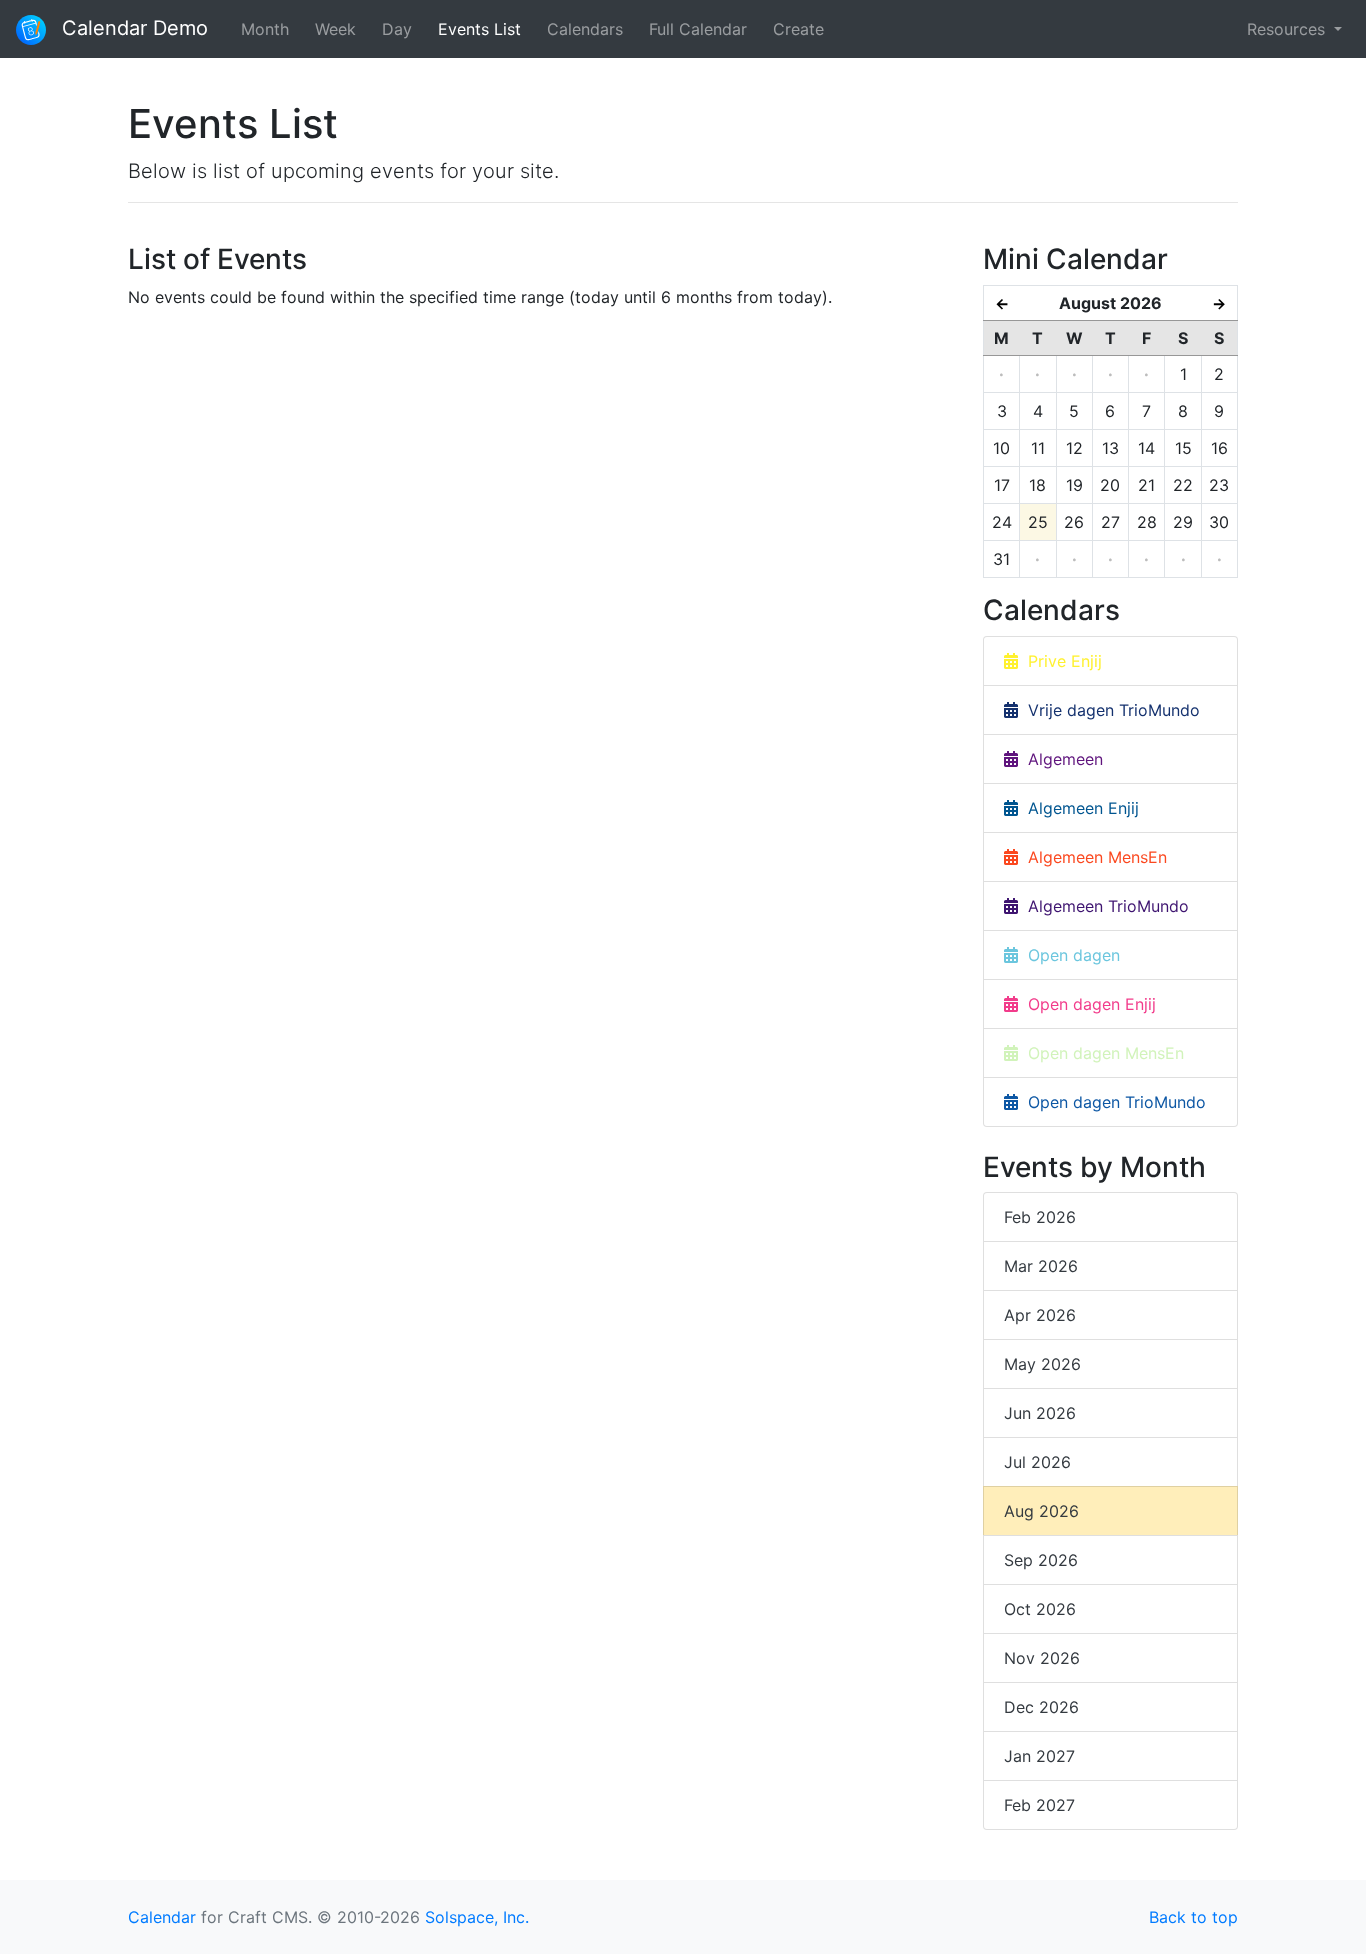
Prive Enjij (1060, 661)
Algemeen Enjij (1078, 808)
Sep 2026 (1041, 1560)
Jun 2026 (1040, 1413)
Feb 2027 (1039, 1805)
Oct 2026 (1040, 1609)
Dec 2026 (1041, 1707)
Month (265, 29)
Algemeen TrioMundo (1103, 906)
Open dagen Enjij (1087, 1004)
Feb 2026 (1040, 1217)
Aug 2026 (1041, 1511)
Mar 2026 (1041, 1266)
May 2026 (1042, 1364)
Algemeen (1060, 759)
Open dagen (1069, 955)
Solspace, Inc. (477, 1917)
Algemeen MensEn (1092, 857)
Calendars (585, 29)
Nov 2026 (1042, 1658)
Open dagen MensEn (1101, 1053)
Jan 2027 (1039, 1756)
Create (798, 29)
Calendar (162, 1917)
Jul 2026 (1037, 1462)
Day (397, 29)
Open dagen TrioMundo (1112, 1102)
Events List (479, 29)
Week (335, 29)
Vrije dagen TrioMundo (1109, 710)
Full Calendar (698, 29)
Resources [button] (1288, 29)
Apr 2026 (1040, 1315)
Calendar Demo (132, 28)
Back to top (1193, 1917)
